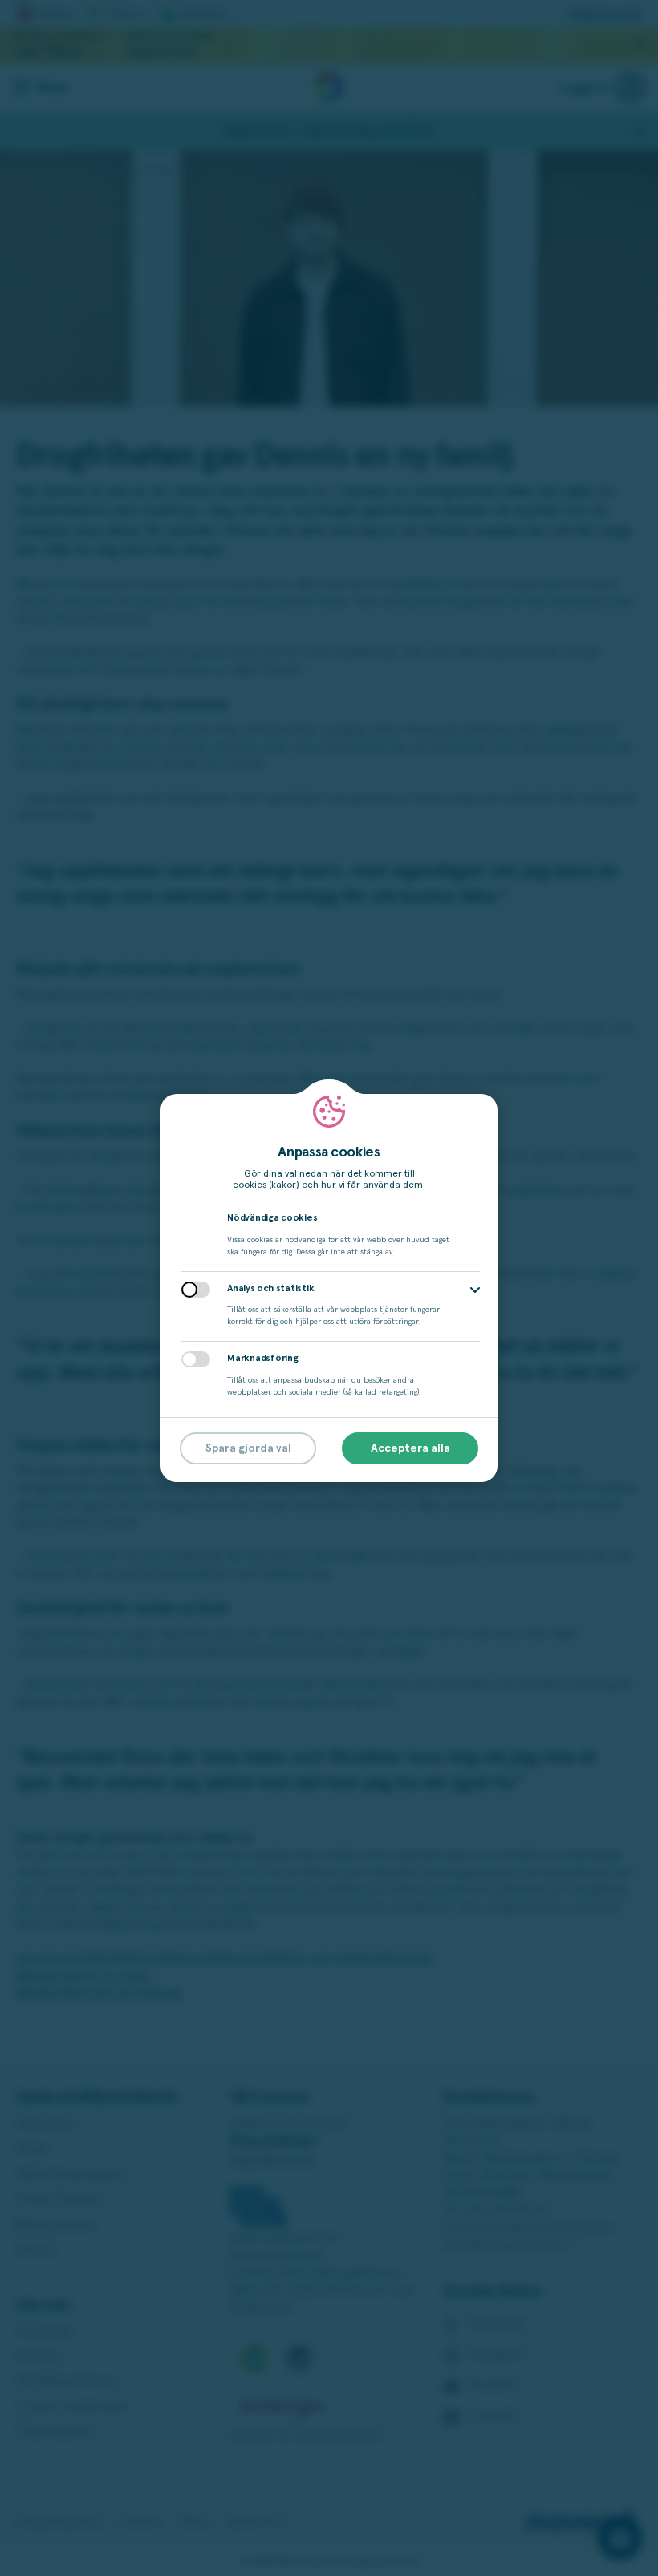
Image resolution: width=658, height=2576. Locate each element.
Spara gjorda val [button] (248, 1448)
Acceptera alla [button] (410, 1448)
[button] (475, 1290)
